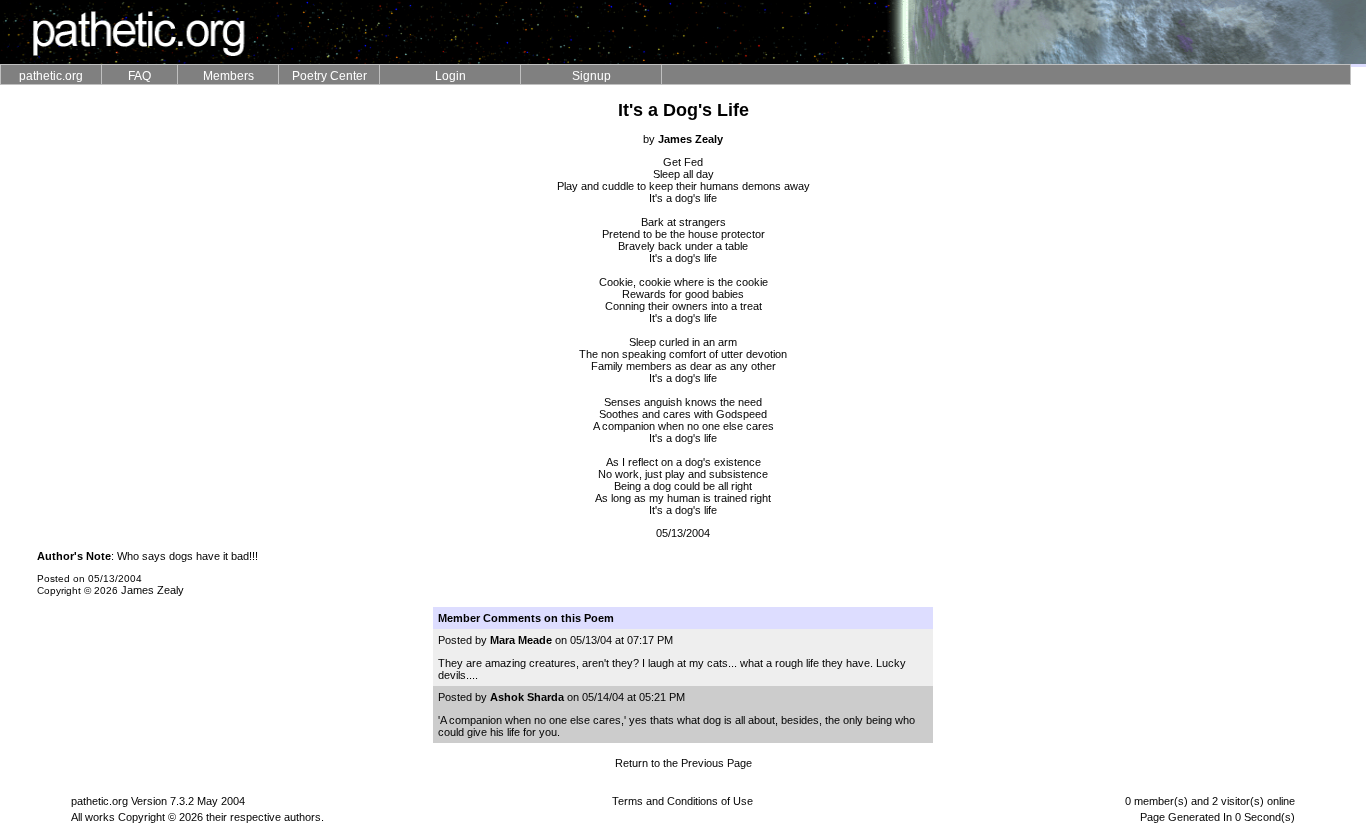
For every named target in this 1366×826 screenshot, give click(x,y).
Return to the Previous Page (683, 763)
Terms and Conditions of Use (682, 801)
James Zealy (152, 590)
